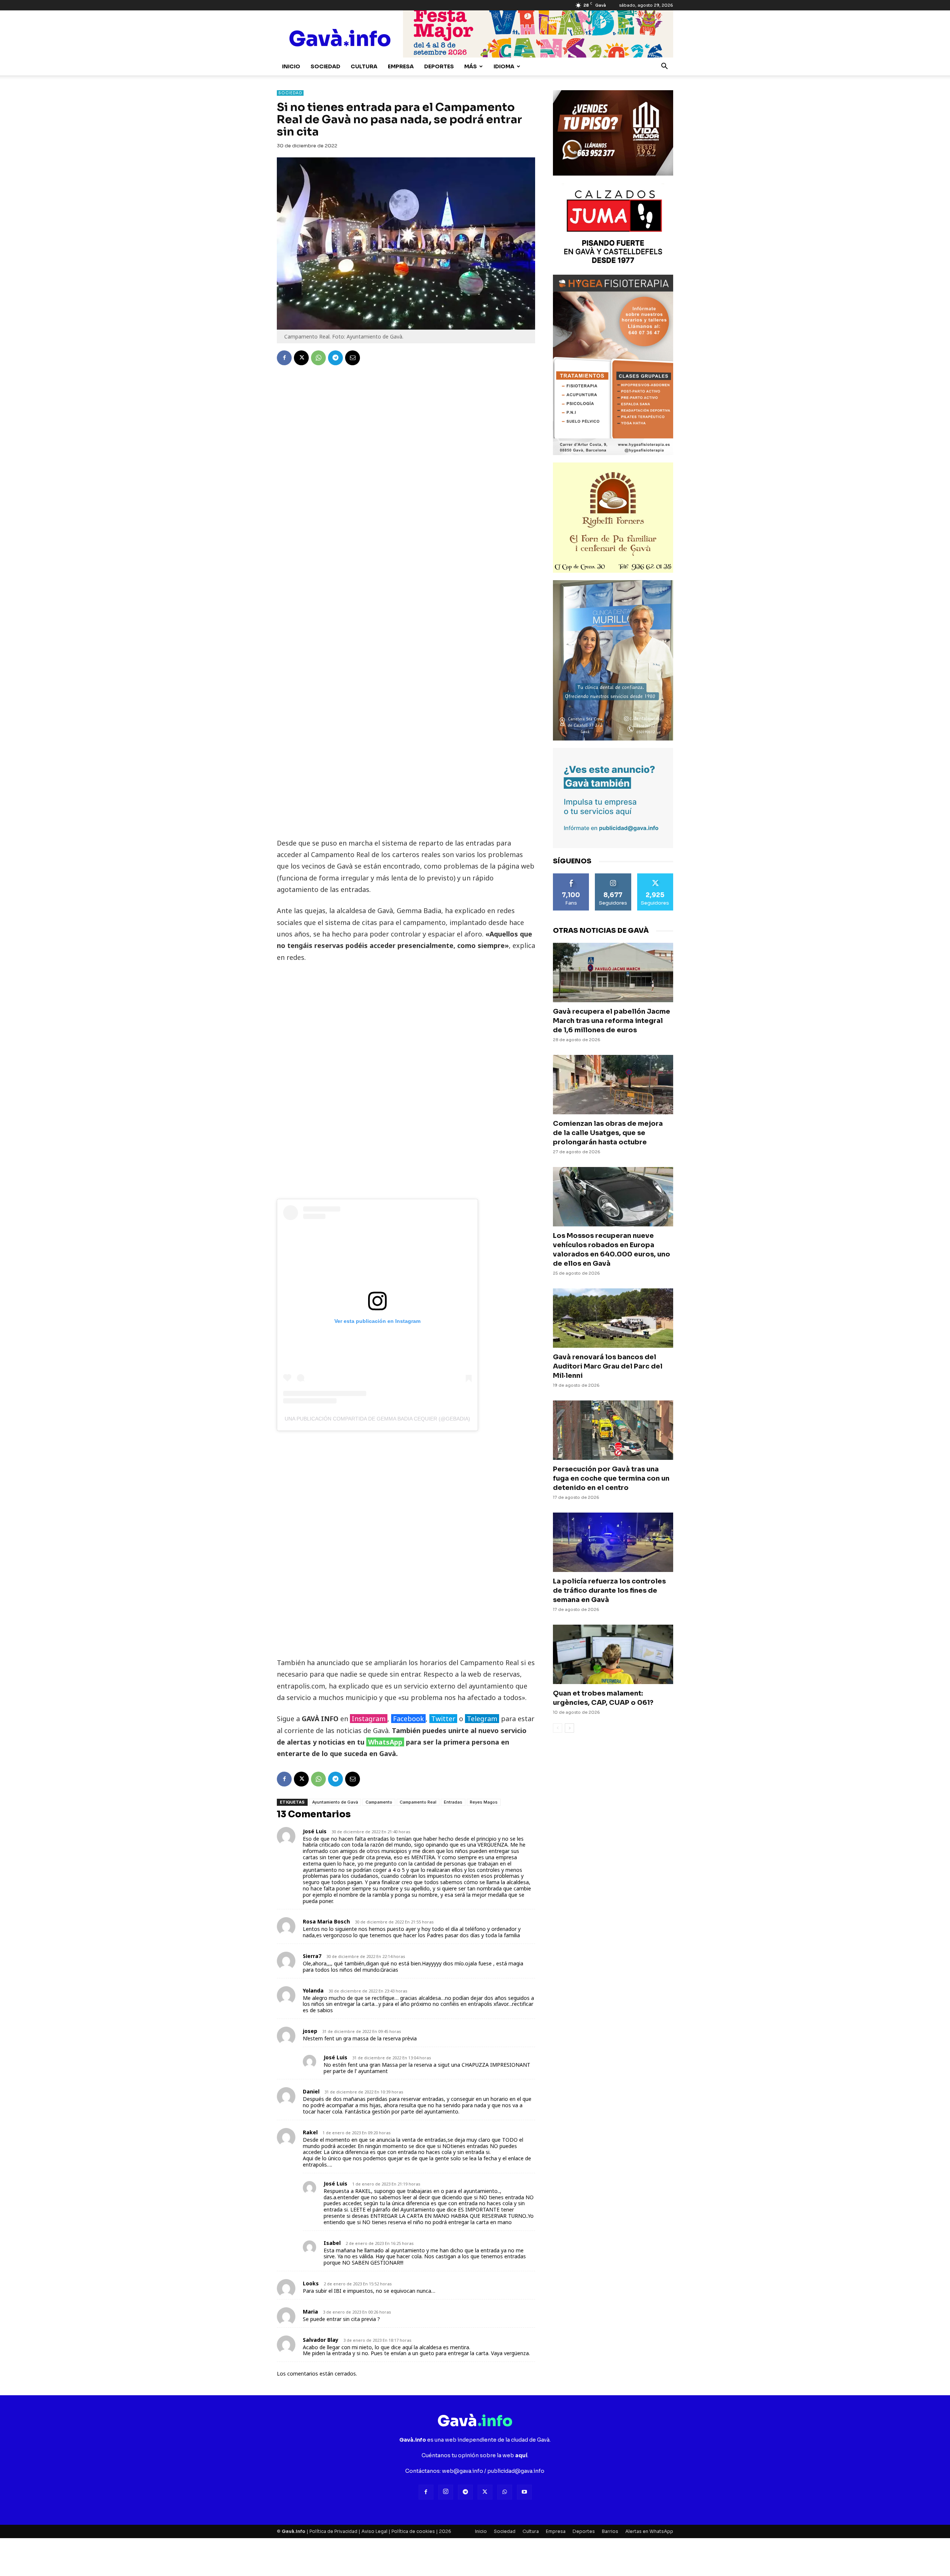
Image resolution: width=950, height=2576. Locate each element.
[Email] (353, 358)
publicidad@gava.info (516, 2471)
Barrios (610, 2531)
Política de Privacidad (333, 2531)
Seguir (613, 876)
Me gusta (571, 876)
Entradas (453, 1802)
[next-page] (569, 1728)
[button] (664, 67)
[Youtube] (524, 2492)
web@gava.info (463, 2471)
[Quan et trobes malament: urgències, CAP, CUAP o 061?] (613, 1654)
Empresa (401, 66)
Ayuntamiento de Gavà (335, 1802)
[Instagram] (446, 2492)
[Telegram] (335, 358)
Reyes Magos (484, 1802)
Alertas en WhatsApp (649, 2531)
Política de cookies (413, 2531)
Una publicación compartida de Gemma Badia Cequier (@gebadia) (377, 1419)
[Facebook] (284, 358)
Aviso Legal (374, 2531)
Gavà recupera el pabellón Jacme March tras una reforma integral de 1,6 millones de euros (612, 1021)
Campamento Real (418, 1802)
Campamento (379, 1802)
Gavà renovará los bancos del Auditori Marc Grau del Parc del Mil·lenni (608, 1366)
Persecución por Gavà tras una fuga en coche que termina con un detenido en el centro (611, 1478)
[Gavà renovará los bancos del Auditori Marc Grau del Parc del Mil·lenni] (613, 1318)
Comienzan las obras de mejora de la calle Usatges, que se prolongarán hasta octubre (608, 1133)
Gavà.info (294, 2531)
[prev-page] (558, 1728)
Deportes (439, 66)
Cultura (364, 66)
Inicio (291, 66)
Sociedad (325, 66)
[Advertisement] (406, 723)
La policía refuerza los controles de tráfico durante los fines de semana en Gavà (609, 1591)
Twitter (443, 1719)
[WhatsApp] (318, 358)
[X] (301, 358)
